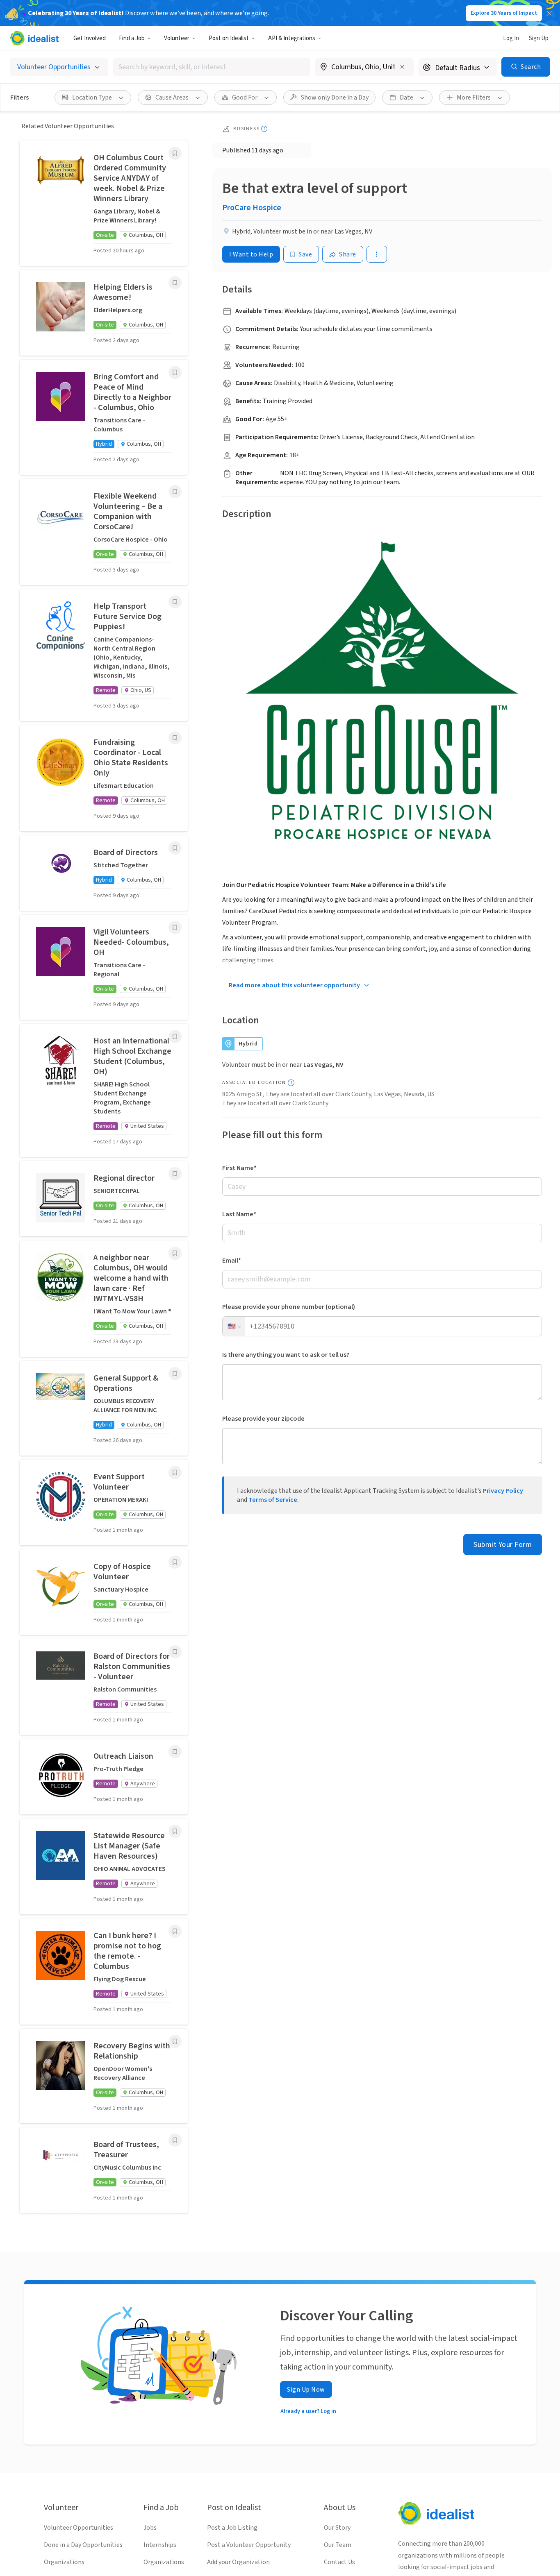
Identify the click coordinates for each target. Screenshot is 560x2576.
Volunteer (177, 38)
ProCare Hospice (252, 208)
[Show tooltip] (264, 129)
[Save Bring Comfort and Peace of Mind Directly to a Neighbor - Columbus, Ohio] (175, 372)
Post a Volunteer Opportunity (249, 2545)
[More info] (364, 68)
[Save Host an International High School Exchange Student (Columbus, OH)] (175, 1036)
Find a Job (132, 38)
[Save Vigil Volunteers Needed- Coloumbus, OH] (175, 927)
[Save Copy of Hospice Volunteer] (175, 1562)
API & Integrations (292, 38)
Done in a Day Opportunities (83, 2545)
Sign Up (539, 38)
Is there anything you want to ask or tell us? (286, 1355)
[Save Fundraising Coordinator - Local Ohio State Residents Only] (175, 738)
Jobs (150, 2528)
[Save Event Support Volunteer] (175, 1472)
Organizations (64, 2562)
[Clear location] (402, 67)
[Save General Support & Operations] (175, 1374)
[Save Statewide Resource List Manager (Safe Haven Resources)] (175, 1831)
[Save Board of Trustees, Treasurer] (175, 2140)
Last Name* (239, 1214)
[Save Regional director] (175, 1174)
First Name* (239, 1168)
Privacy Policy (503, 1491)
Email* (232, 1261)
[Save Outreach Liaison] (175, 1752)
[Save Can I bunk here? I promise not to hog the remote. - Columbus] (175, 1931)
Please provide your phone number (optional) (289, 1307)
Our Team (338, 2545)
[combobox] (212, 67)
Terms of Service (273, 1500)
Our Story (337, 2528)
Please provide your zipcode (263, 1419)
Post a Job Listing (232, 2528)
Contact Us (339, 2562)
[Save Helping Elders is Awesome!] (175, 283)
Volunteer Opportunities (79, 2528)
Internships (160, 2545)
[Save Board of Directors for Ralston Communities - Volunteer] (175, 1652)
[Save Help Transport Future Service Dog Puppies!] (175, 602)
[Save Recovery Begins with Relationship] (175, 2041)
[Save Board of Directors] (175, 848)
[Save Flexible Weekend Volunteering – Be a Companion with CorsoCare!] (175, 492)
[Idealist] (34, 38)
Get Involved (90, 38)
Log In (511, 38)
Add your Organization (238, 2562)
